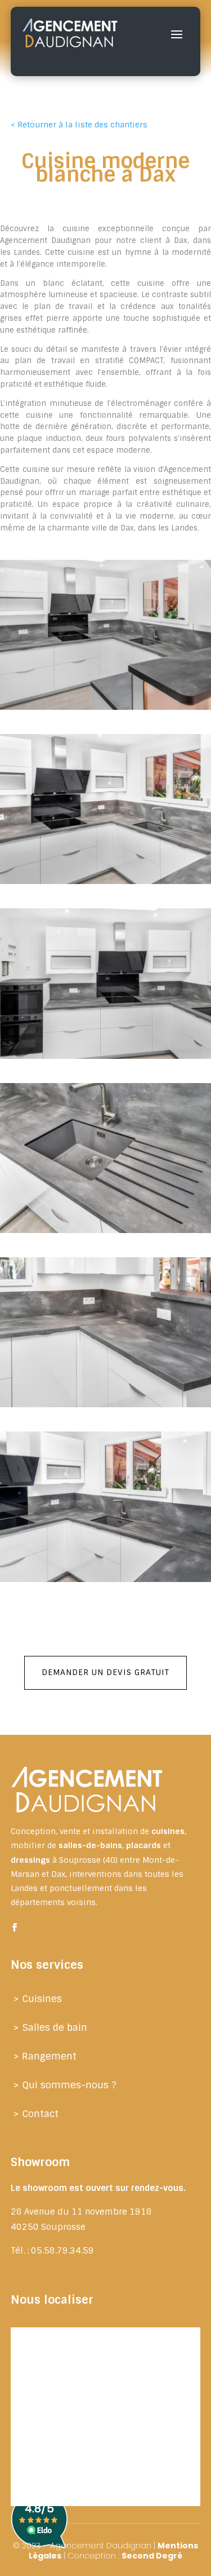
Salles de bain (55, 2027)
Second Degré (152, 2556)
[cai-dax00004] (105, 1407)
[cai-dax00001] (105, 710)
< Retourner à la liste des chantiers (79, 125)
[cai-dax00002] (105, 1582)
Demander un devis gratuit (105, 1672)
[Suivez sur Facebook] (15, 1928)
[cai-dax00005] (105, 884)
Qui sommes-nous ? (69, 2085)
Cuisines (42, 1999)
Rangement (49, 2056)
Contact (40, 2114)
